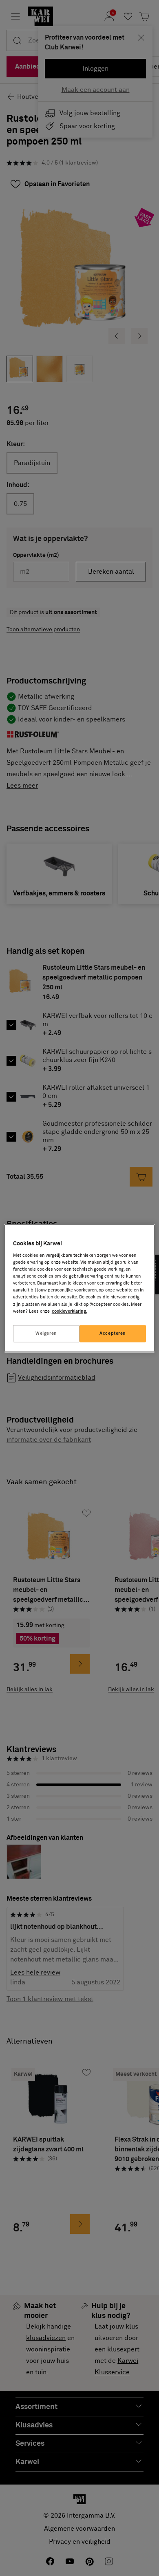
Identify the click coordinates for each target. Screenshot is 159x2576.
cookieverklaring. (70, 1311)
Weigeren (46, 1333)
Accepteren (113, 1333)
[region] (80, 1288)
